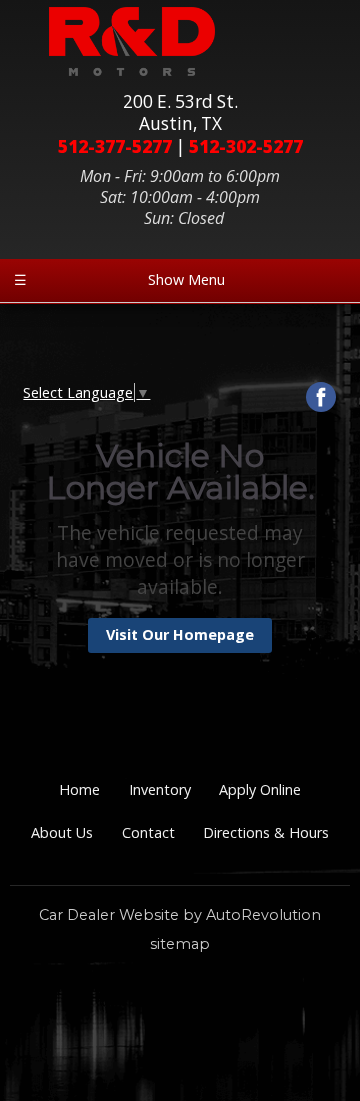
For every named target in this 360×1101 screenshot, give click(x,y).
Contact (148, 832)
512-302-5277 (246, 146)
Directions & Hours (266, 832)
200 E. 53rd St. (180, 112)
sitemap (180, 944)
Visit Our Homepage (180, 634)
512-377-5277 (115, 146)
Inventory (160, 789)
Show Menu (119, 279)
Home (79, 789)
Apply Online (260, 789)
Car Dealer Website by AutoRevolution (180, 915)
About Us (62, 832)
